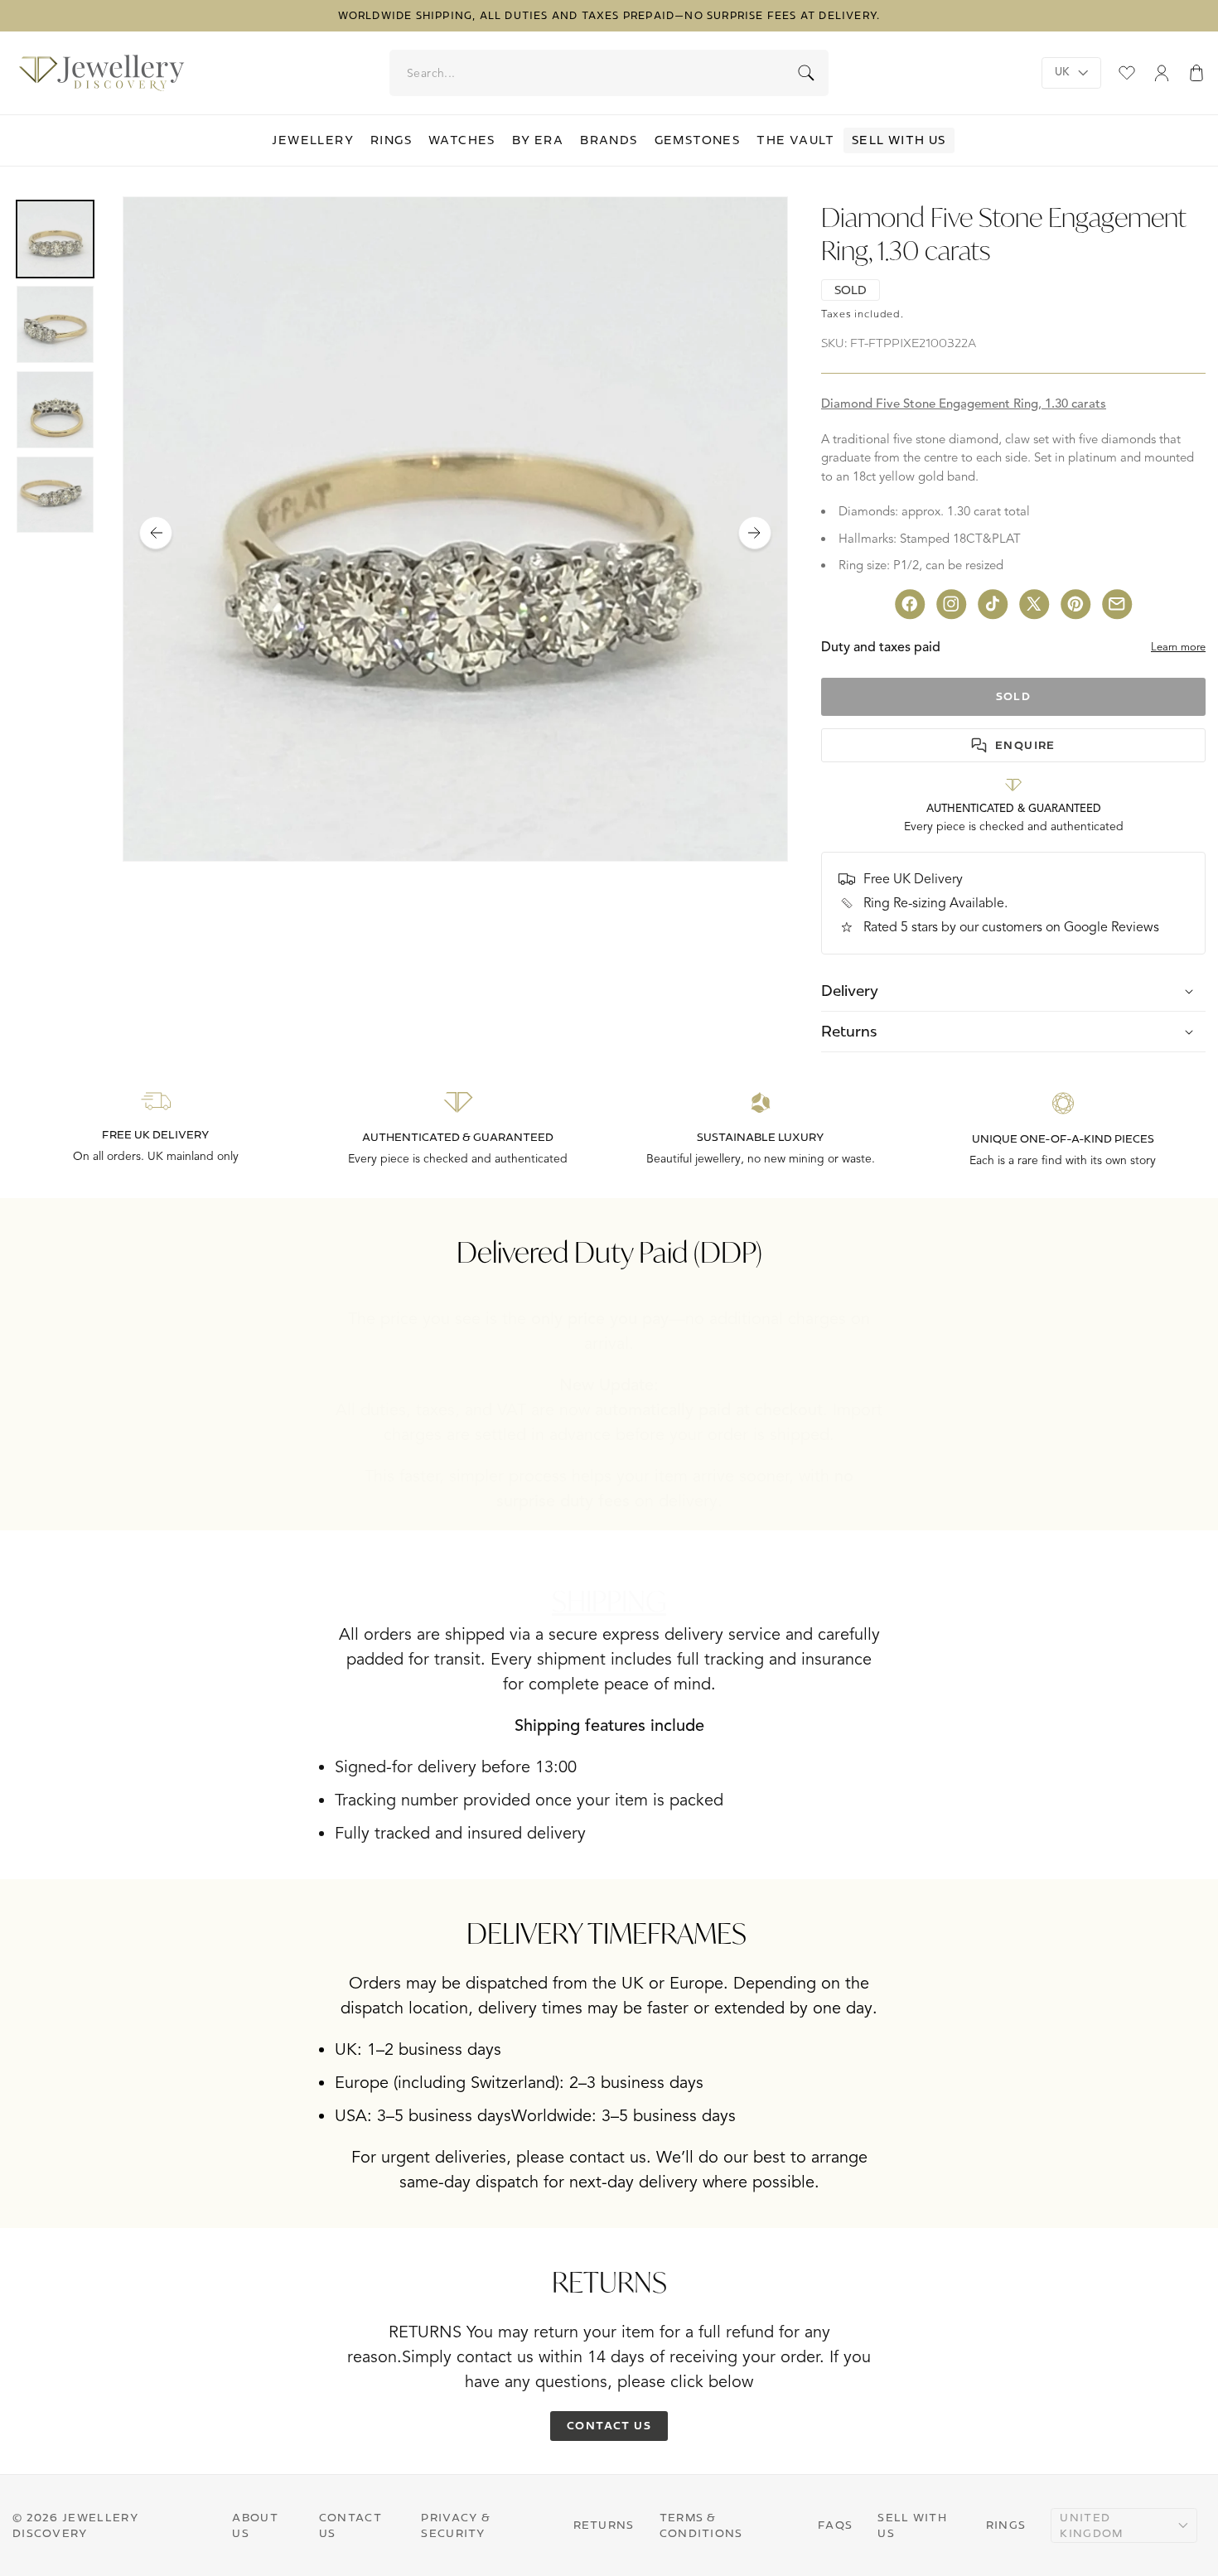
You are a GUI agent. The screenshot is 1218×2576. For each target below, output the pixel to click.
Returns (604, 2525)
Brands (609, 140)
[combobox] (610, 73)
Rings (391, 140)
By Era (538, 140)
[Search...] (806, 73)
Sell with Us (899, 140)
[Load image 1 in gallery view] (55, 239)
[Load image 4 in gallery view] (55, 495)
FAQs (835, 2525)
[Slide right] (755, 533)
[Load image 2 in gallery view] (55, 324)
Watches (462, 140)
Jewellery (313, 140)
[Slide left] (156, 533)
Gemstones (698, 140)
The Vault (796, 140)
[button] (1196, 73)
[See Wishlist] (1127, 73)
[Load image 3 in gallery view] (55, 410)
